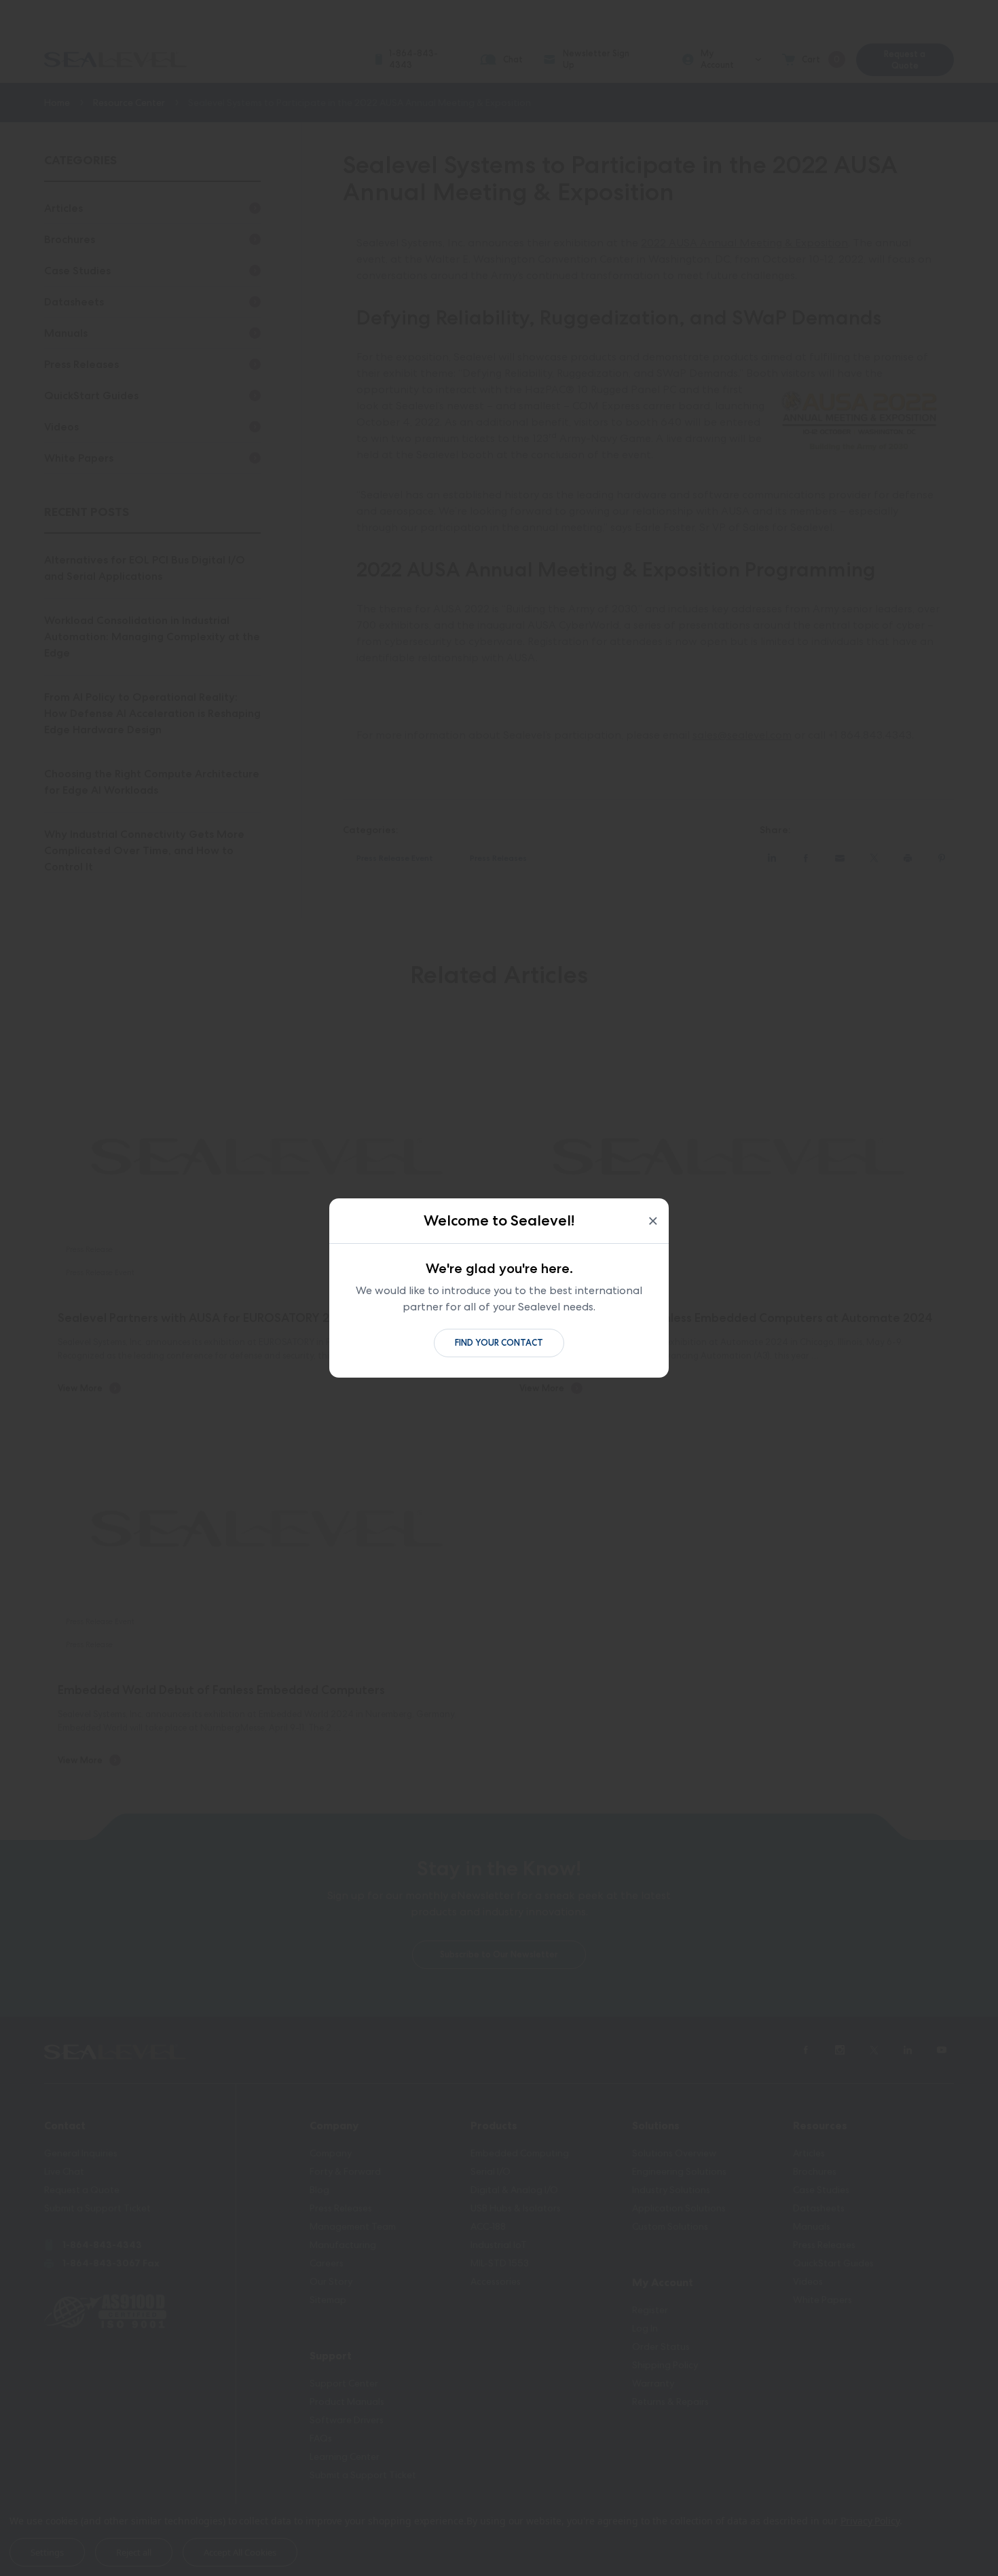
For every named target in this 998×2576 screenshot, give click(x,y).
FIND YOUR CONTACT (499, 1343)
